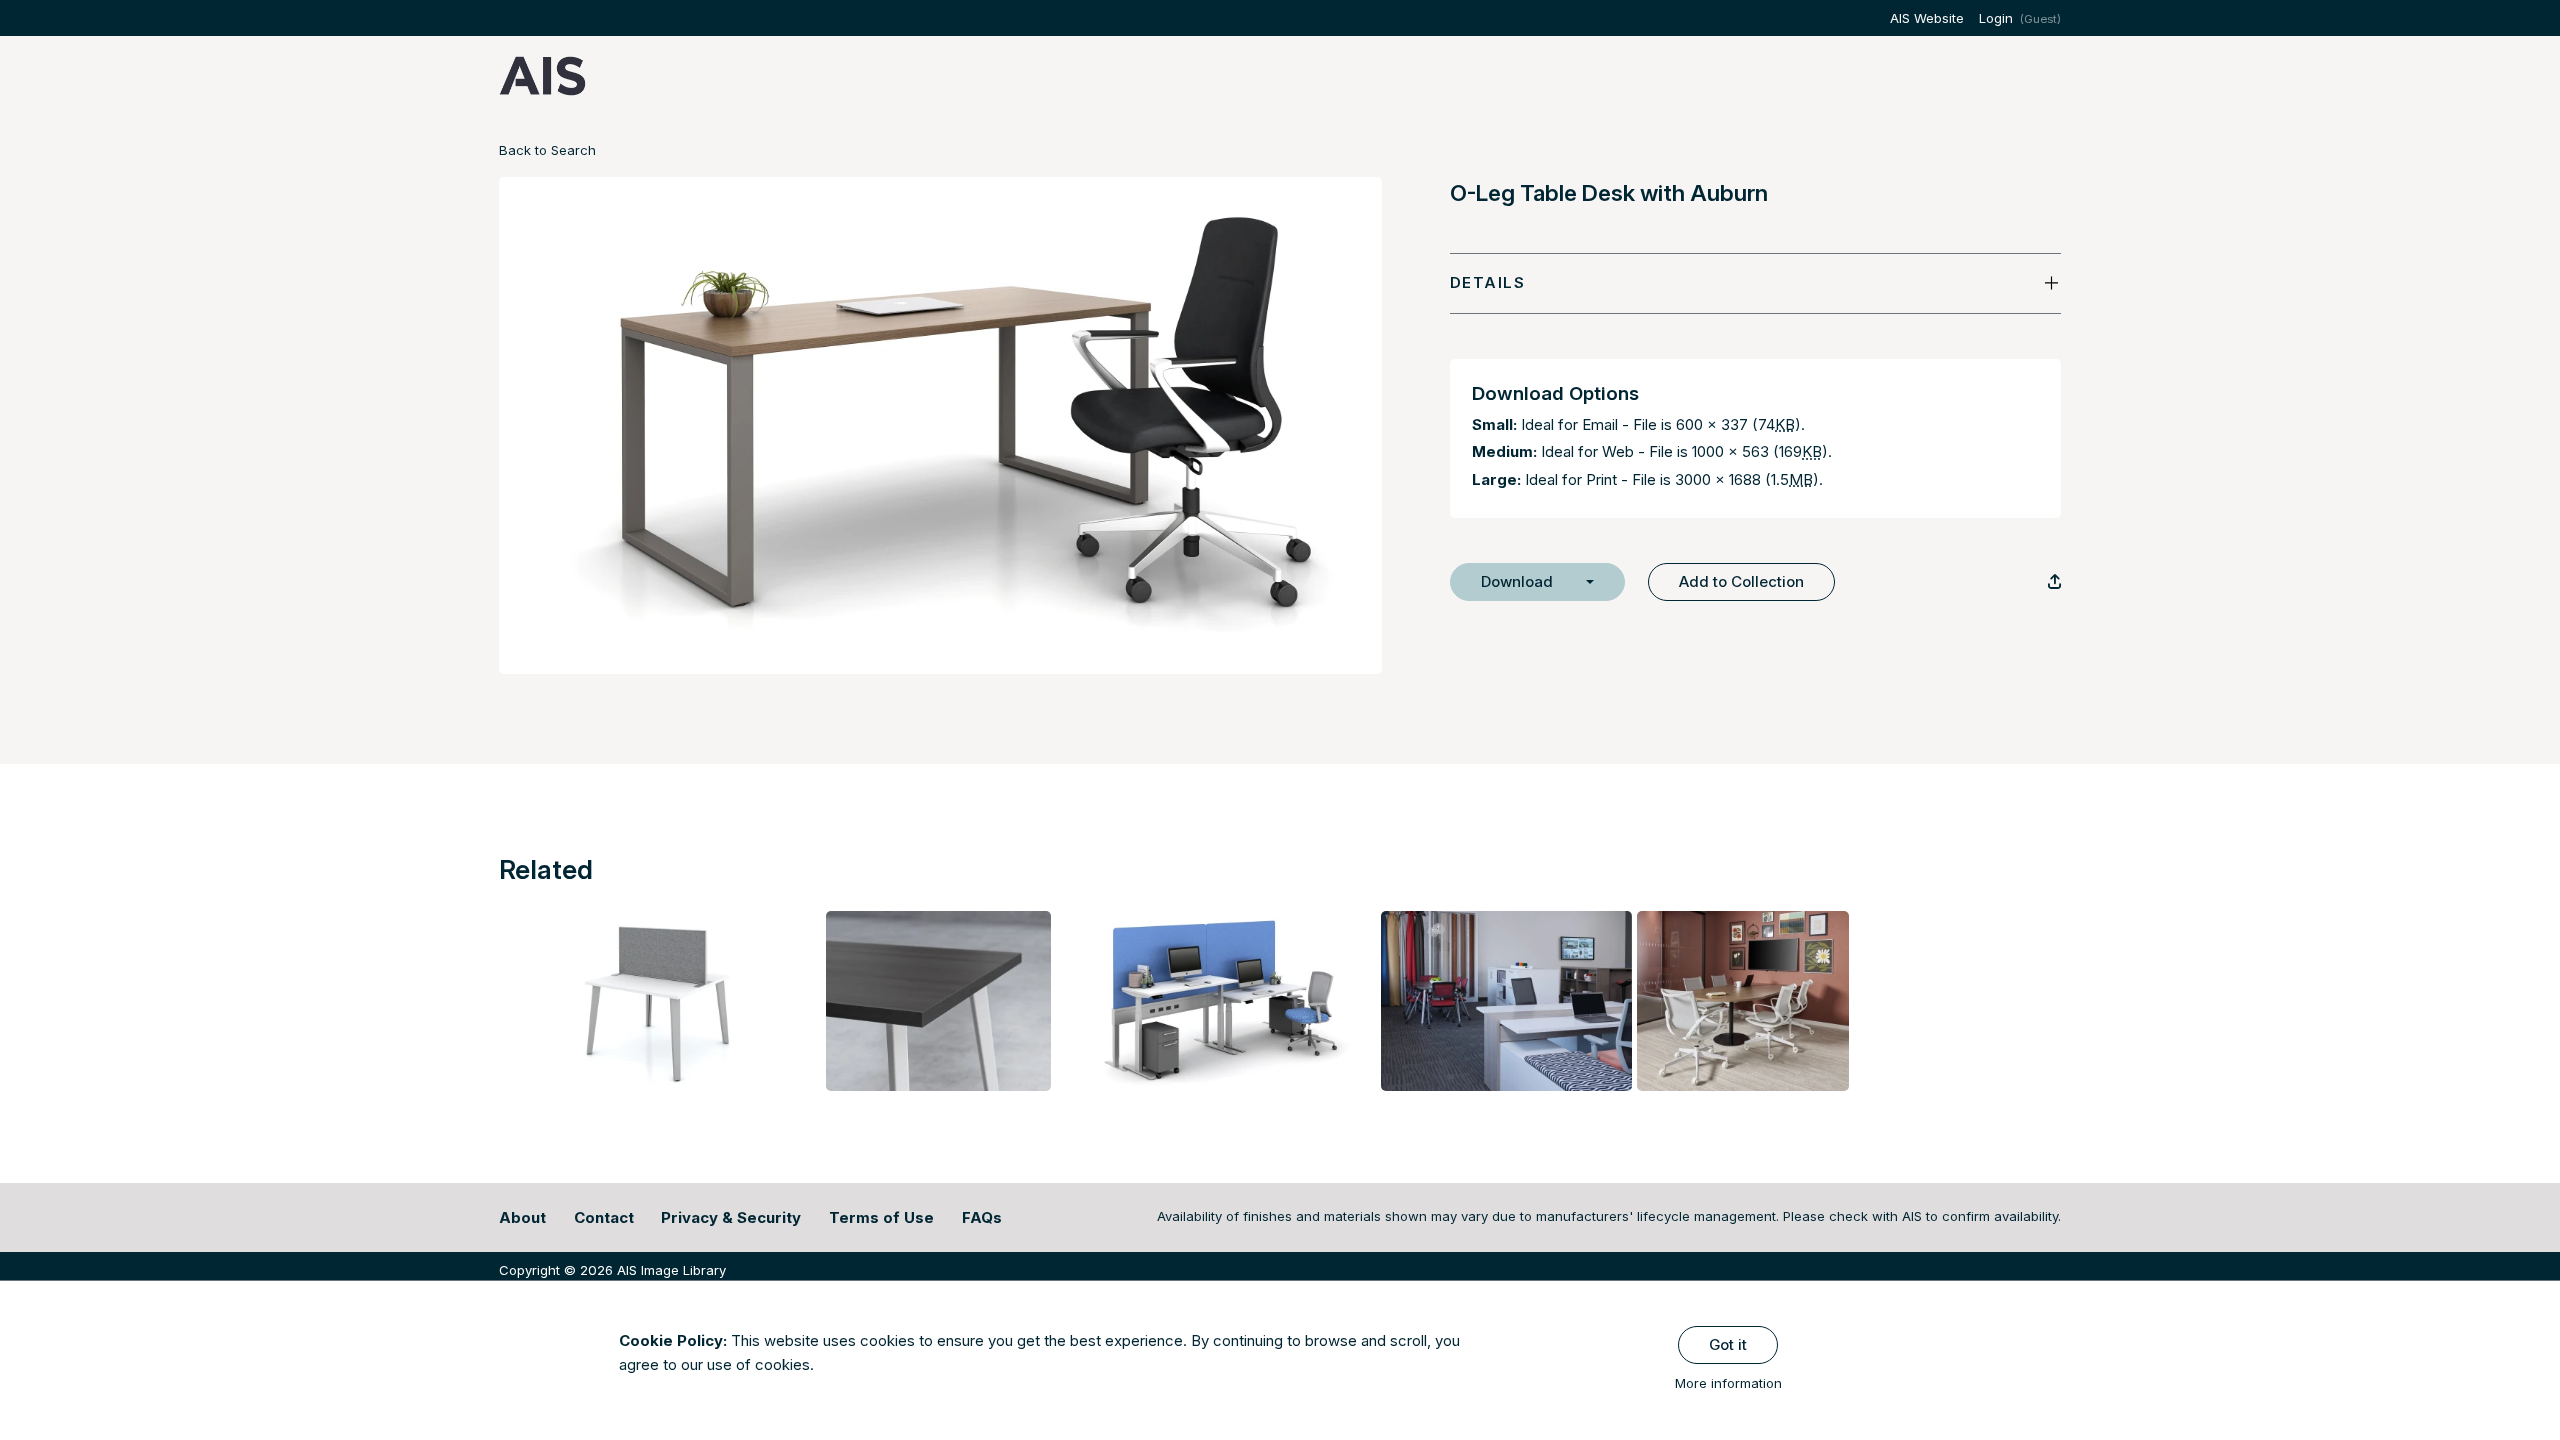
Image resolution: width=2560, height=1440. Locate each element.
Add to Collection (1741, 581)
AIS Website (1927, 18)
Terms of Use (881, 1217)
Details (1488, 282)
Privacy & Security (731, 1217)
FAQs (982, 1217)
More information (1728, 1383)
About (522, 1217)
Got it (1728, 1344)
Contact (604, 1217)
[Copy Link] (2054, 581)
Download (1517, 581)
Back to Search (547, 150)
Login (1996, 18)
